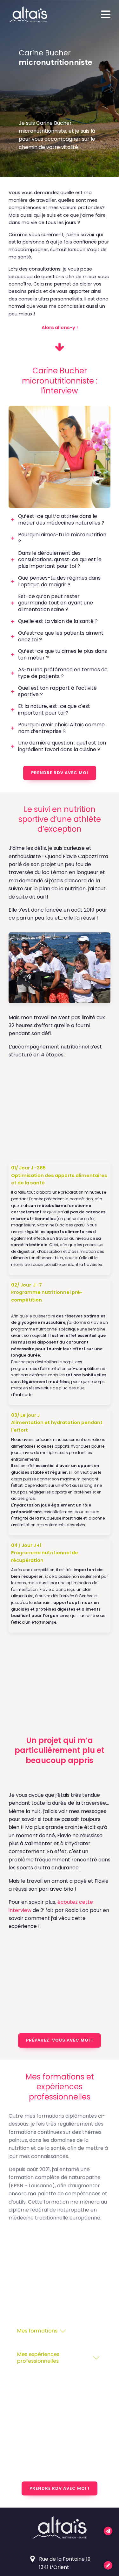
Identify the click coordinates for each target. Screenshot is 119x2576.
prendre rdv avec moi (60, 773)
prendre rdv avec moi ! (60, 2488)
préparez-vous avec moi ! (60, 2040)
